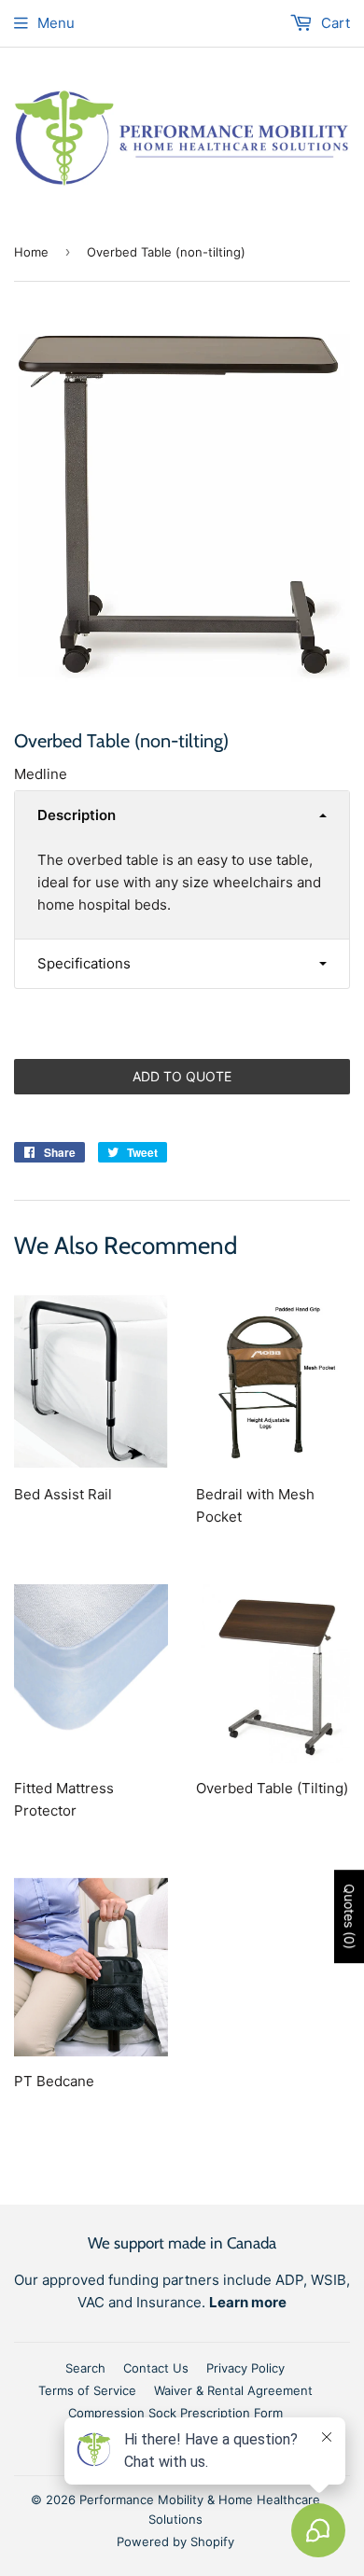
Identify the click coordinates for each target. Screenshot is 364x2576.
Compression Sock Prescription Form (175, 2413)
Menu (56, 23)
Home (31, 252)
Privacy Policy (245, 2368)
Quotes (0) (350, 1917)
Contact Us (156, 2368)
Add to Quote (182, 1076)
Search (85, 2368)
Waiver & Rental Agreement (233, 2390)
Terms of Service (87, 2390)
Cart (334, 23)
